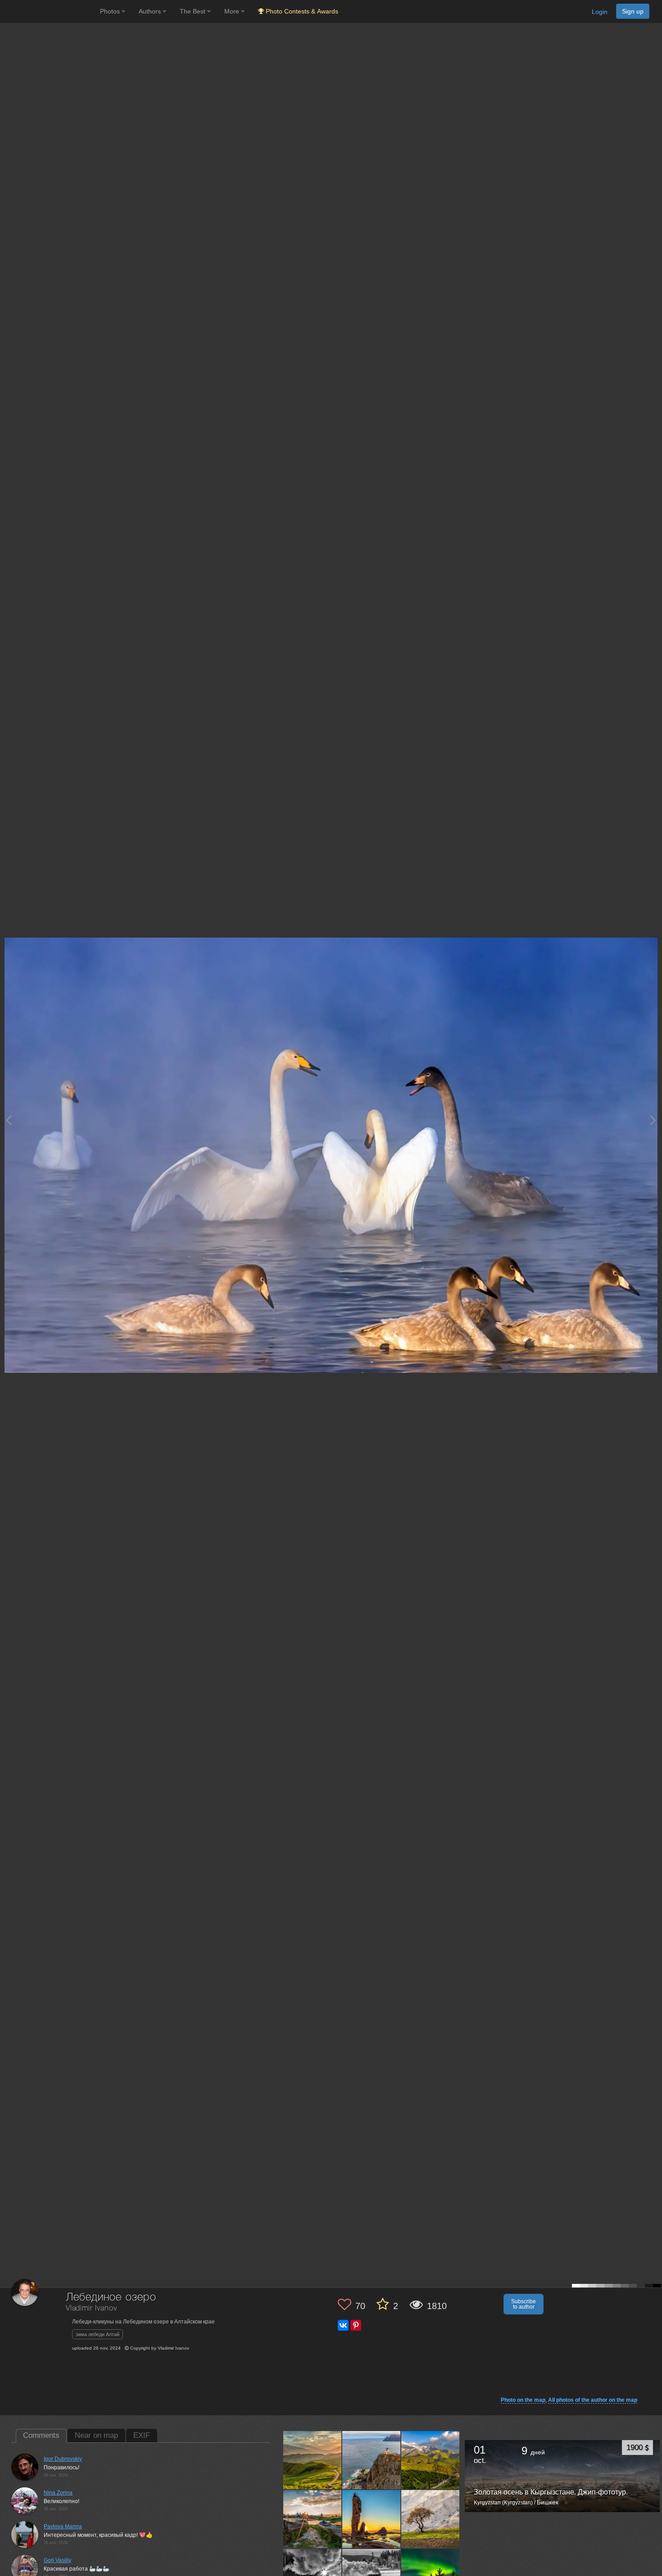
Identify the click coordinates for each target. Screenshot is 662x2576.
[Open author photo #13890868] (313, 2460)
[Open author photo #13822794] (313, 2519)
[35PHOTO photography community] (49, 11)
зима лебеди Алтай (97, 2334)
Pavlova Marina (63, 2526)
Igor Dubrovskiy (63, 2459)
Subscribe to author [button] (524, 2304)
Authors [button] (151, 11)
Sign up (633, 11)
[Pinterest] (356, 2325)
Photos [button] (111, 11)
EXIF (142, 2435)
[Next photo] (653, 1120)
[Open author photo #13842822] (431, 2460)
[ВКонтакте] (343, 2325)
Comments (41, 2435)
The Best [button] (193, 11)
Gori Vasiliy (57, 2560)
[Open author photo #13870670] (372, 2460)
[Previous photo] (9, 1120)
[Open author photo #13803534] (372, 2519)
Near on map (96, 2435)
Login (600, 12)
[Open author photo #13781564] (431, 2519)
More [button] (233, 11)
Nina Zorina (58, 2493)
